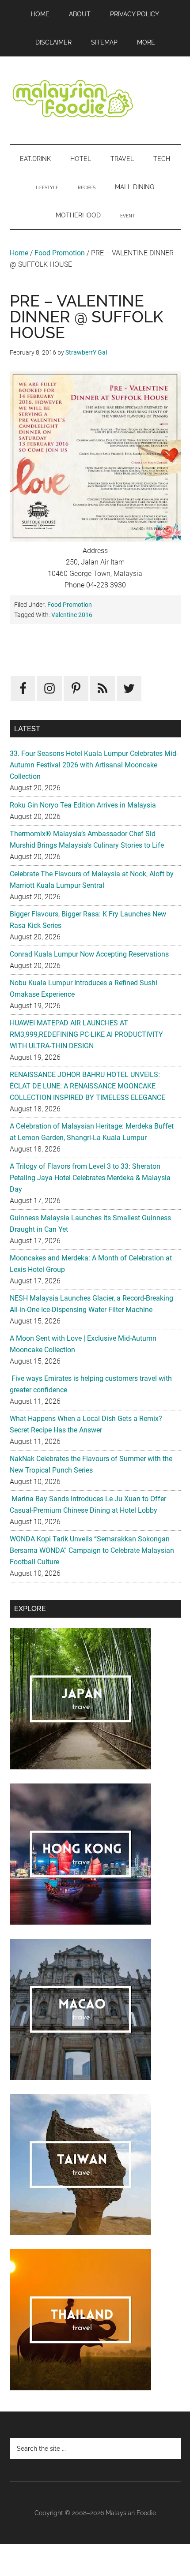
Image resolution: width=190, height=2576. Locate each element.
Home (19, 253)
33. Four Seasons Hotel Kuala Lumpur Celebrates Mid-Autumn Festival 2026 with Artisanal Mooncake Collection (94, 765)
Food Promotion (60, 253)
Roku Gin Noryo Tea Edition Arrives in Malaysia (83, 805)
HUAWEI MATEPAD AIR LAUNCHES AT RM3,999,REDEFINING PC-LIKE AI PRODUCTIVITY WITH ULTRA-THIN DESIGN (86, 1034)
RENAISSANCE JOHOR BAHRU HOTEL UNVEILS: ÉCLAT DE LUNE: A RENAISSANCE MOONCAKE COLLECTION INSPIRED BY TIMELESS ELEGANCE (87, 1086)
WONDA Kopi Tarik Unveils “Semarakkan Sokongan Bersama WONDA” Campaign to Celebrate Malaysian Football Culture (92, 1550)
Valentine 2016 (72, 615)
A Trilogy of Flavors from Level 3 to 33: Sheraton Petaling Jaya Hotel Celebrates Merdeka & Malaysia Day (90, 1178)
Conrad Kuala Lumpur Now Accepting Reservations (89, 954)
